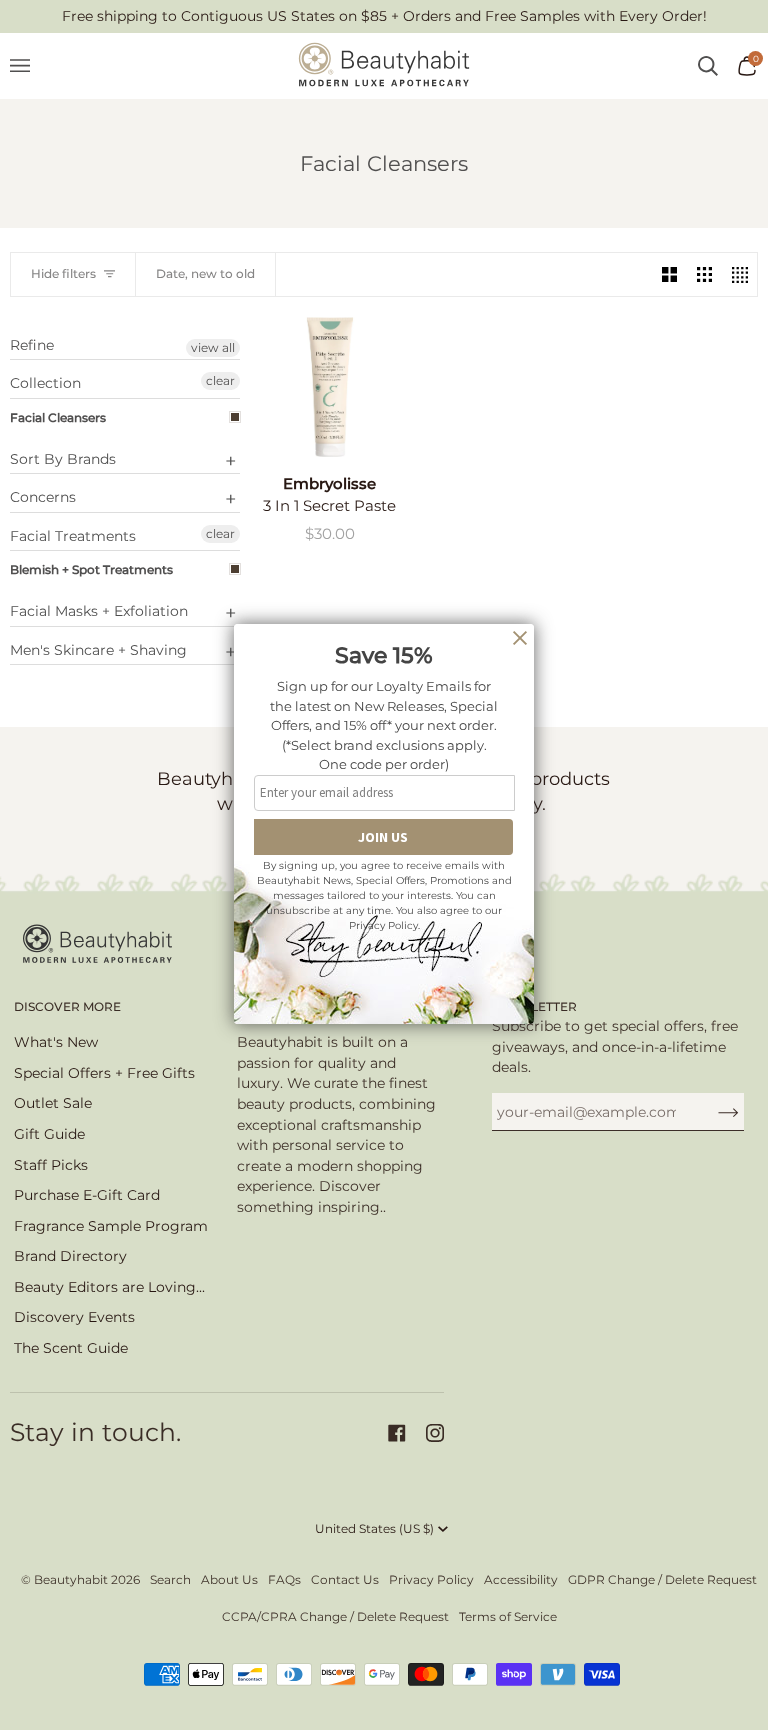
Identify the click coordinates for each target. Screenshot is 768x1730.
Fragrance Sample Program (111, 1226)
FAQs (284, 1579)
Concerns (43, 497)
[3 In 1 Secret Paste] (330, 387)
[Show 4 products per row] (739, 274)
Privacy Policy (431, 1579)
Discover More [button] (67, 1006)
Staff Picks (51, 1165)
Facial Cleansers (58, 417)
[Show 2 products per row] (669, 274)
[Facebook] (397, 1433)
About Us (229, 1579)
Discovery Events (74, 1317)
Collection (45, 383)
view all (213, 347)
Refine (32, 345)
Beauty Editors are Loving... (109, 1287)
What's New (56, 1042)
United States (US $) (374, 1528)
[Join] (712, 1112)
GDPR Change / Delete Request (662, 1579)
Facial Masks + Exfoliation (99, 611)
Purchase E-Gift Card (87, 1195)
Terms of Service (508, 1616)
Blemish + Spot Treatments (91, 569)
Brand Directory (70, 1256)
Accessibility (521, 1579)
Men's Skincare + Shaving (98, 650)
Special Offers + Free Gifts (104, 1073)
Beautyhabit (71, 1579)
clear (220, 380)
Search (170, 1579)
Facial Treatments (73, 536)
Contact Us (345, 1579)
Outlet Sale (53, 1103)
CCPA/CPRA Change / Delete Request (335, 1616)
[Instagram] (435, 1433)
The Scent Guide (71, 1348)
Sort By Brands (63, 459)
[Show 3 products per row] (704, 274)
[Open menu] (30, 66)
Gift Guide (49, 1134)
